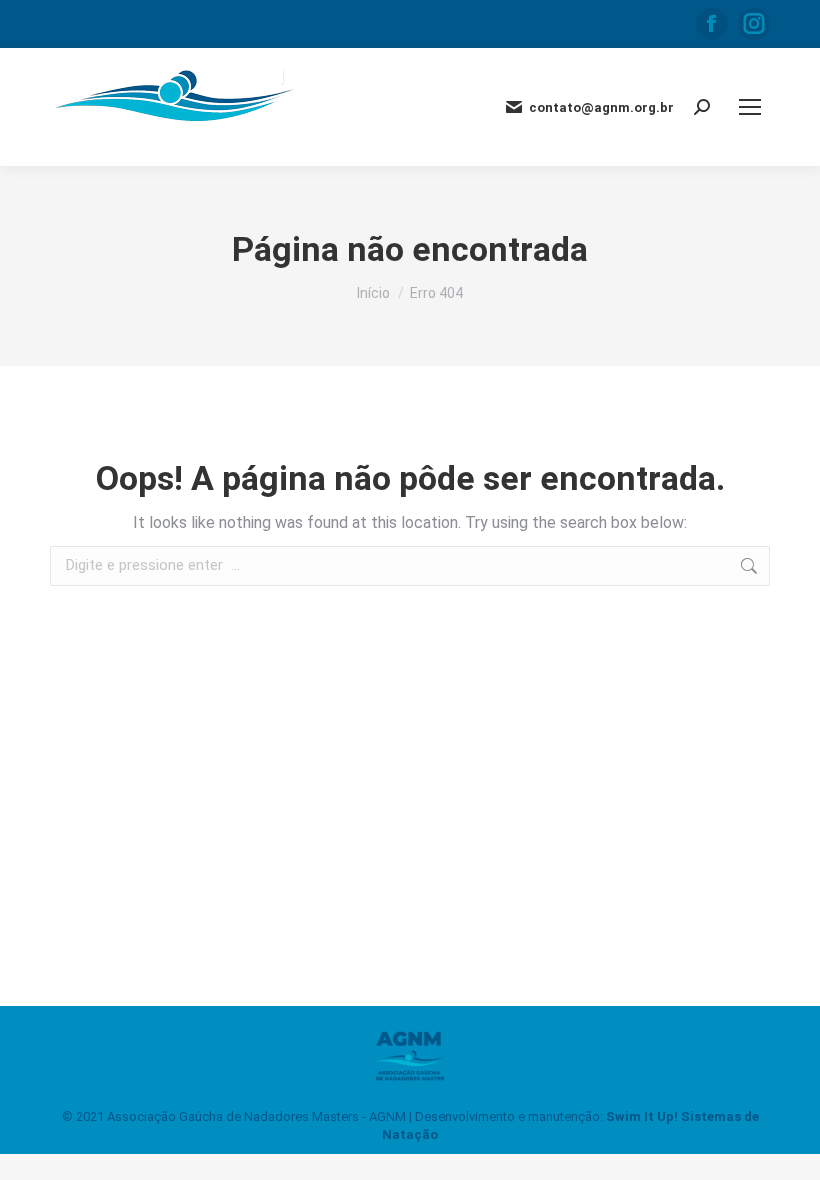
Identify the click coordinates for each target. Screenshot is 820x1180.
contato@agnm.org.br (601, 107)
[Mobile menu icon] (750, 107)
